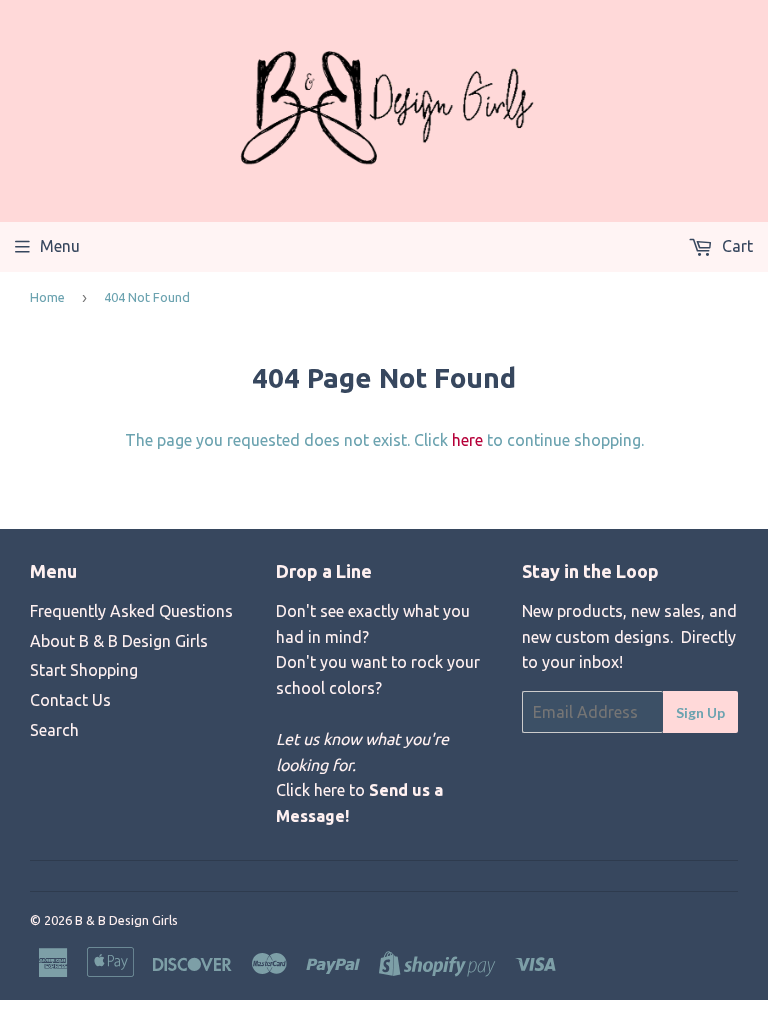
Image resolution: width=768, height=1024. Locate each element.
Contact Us (70, 700)
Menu (60, 246)
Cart (735, 246)
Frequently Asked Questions (131, 611)
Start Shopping (84, 670)
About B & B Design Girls (119, 641)
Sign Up (700, 712)
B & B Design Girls (126, 920)
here (467, 440)
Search (54, 730)
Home (47, 297)
